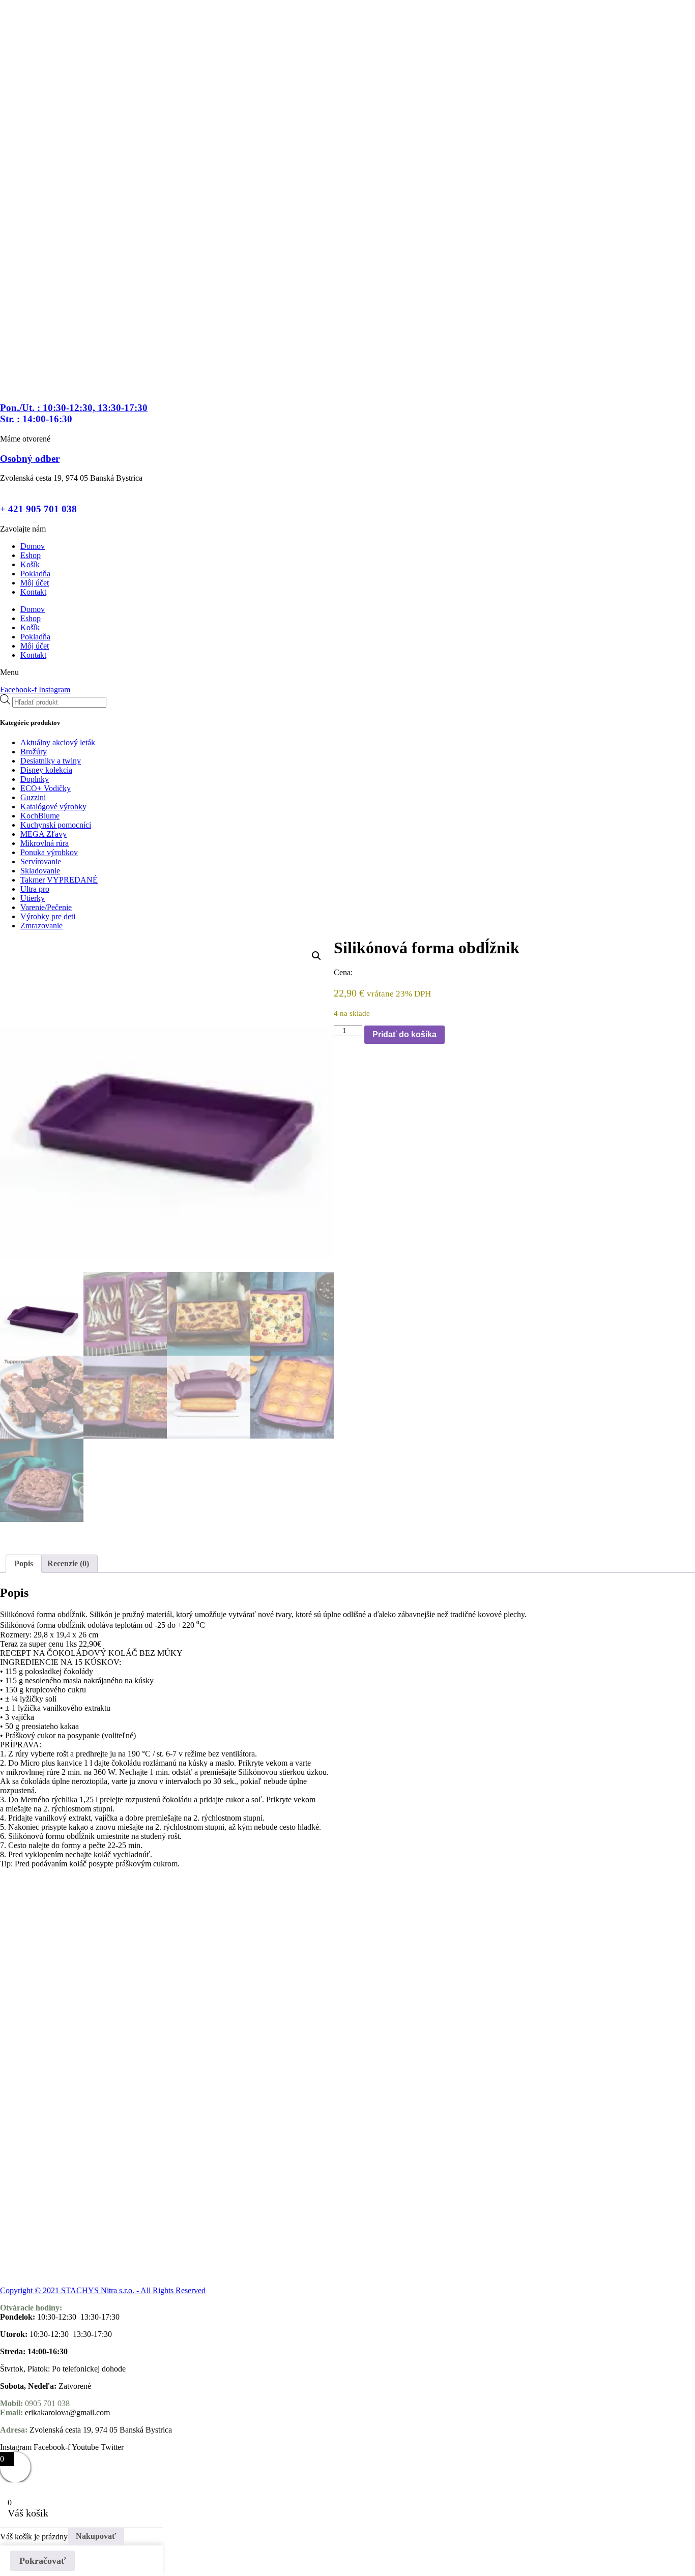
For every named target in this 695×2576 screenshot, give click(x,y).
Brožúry (34, 752)
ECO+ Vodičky (46, 788)
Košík (30, 564)
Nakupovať (96, 2536)
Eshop (31, 555)
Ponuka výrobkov (49, 852)
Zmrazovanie (41, 926)
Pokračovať (42, 2561)
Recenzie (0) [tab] (68, 1563)
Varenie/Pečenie (46, 907)
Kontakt (33, 592)
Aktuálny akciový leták (58, 742)
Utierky (33, 898)
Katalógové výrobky (53, 807)
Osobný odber (30, 459)
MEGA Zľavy (44, 834)
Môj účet (35, 583)
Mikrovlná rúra (45, 843)
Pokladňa (35, 574)
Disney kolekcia (46, 770)
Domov (33, 546)
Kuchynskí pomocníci (56, 825)
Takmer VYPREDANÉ (59, 880)
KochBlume (40, 816)
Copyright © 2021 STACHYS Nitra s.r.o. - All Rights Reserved (103, 2290)
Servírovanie (41, 861)
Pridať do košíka (404, 1034)
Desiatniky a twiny (51, 761)
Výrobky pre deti (48, 916)
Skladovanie (40, 871)
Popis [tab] (24, 1563)
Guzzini (33, 797)
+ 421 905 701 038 (38, 509)
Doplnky (35, 779)
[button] (316, 956)
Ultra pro (35, 889)
